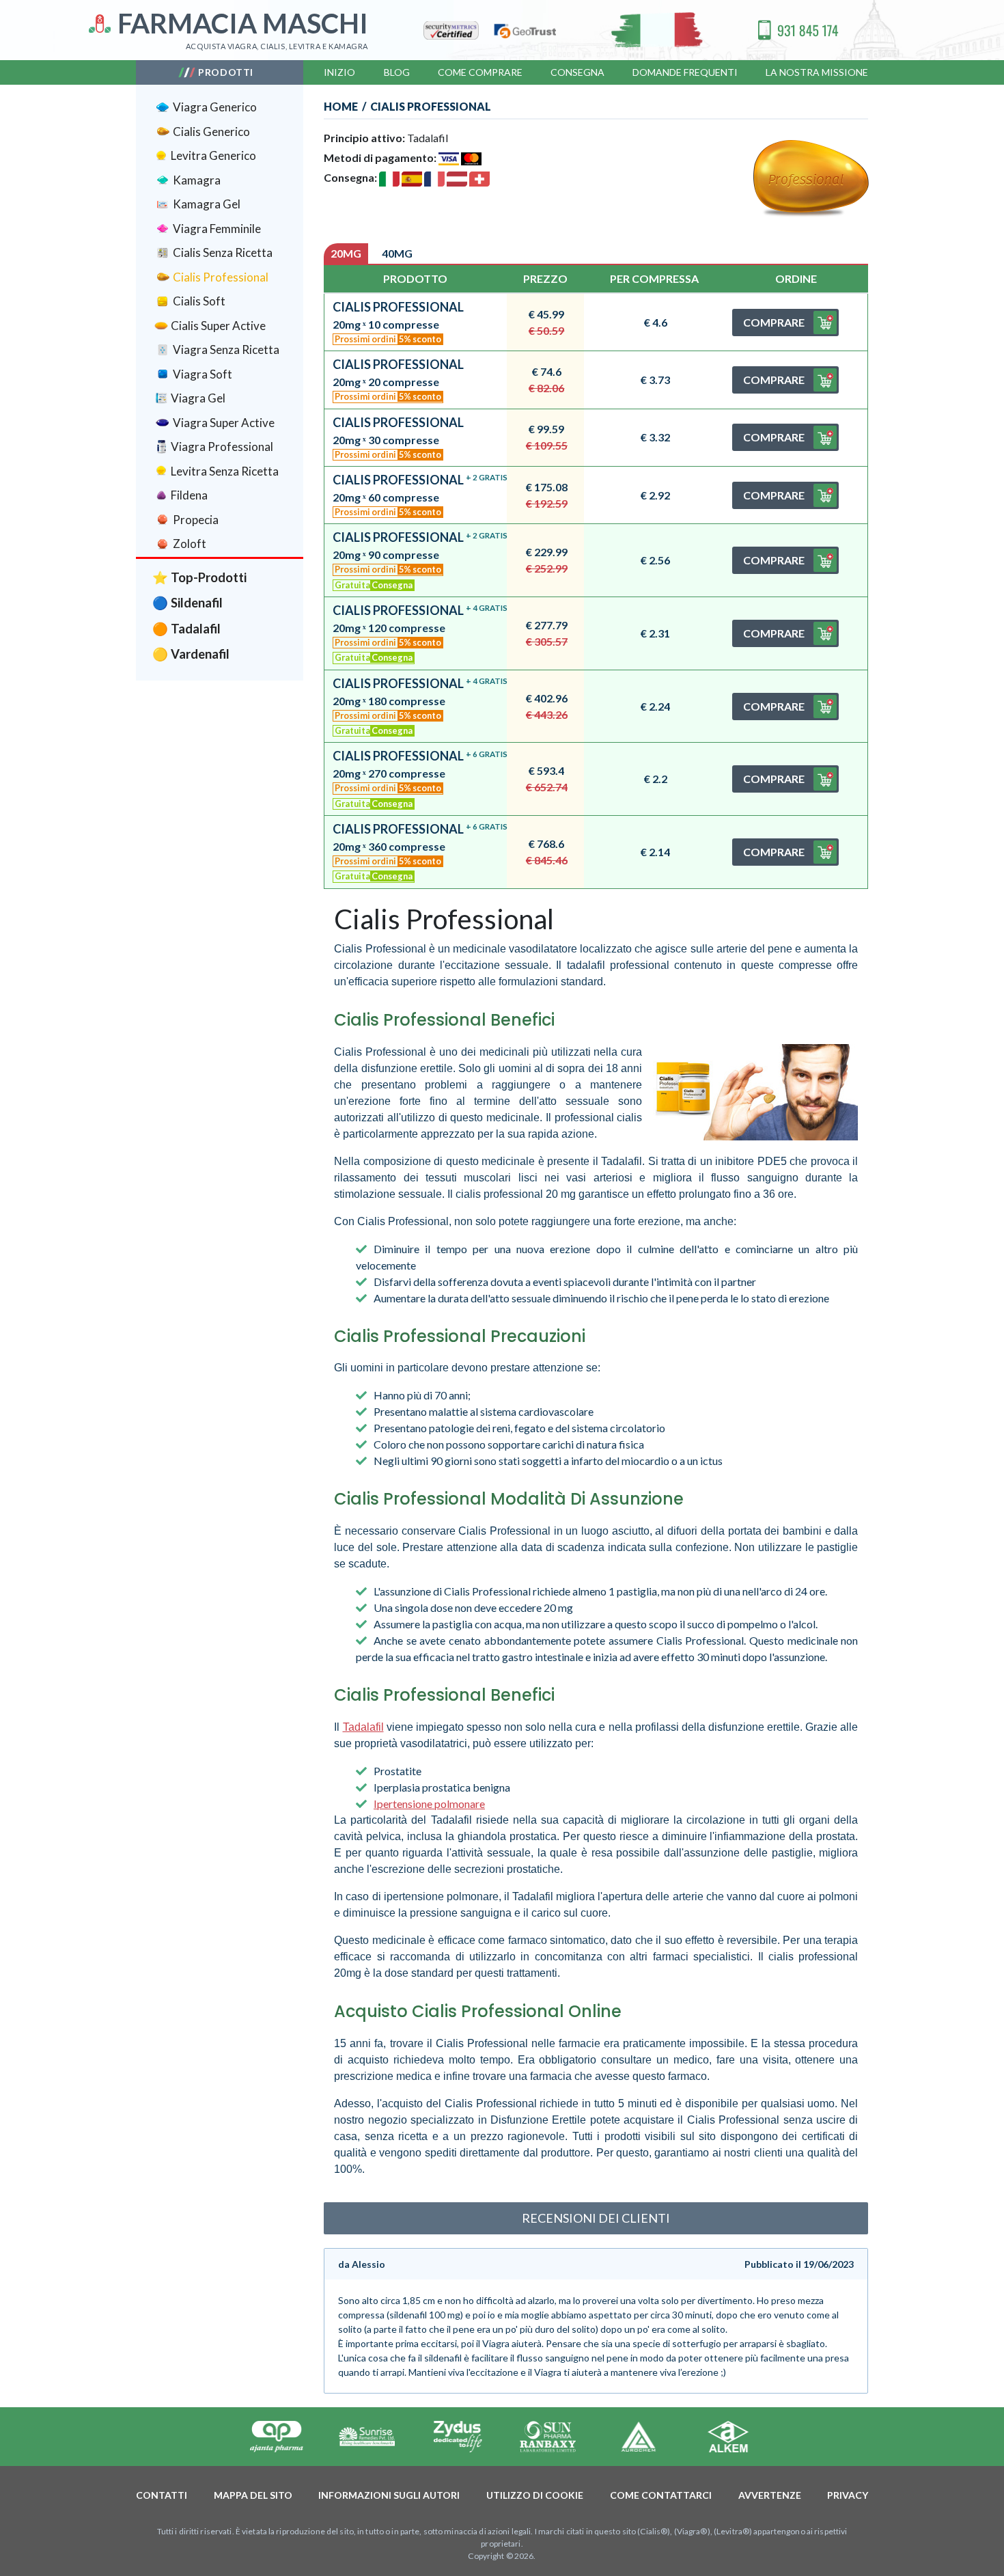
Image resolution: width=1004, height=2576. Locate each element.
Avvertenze (770, 2495)
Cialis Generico (211, 132)
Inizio (339, 72)
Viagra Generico (215, 107)
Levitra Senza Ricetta (225, 471)
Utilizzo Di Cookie (535, 2495)
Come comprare (480, 72)
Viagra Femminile (217, 229)
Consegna (577, 72)
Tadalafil (363, 1727)
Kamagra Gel (207, 204)
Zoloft (190, 544)
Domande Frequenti (685, 72)
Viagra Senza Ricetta (226, 350)
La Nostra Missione (817, 72)
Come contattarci (661, 2495)
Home (341, 106)
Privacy (848, 2495)
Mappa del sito (253, 2495)
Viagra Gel (198, 398)
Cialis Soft (199, 301)
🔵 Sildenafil (187, 603)
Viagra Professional (222, 447)
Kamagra (197, 180)
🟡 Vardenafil (191, 654)
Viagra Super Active (224, 423)
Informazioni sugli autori (389, 2495)
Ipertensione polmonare (429, 1804)
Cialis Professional (221, 277)
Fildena (189, 495)
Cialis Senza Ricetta (223, 252)
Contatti (162, 2495)
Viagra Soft (203, 374)
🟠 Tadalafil (186, 629)
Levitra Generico (213, 155)
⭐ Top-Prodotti (199, 577)
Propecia (196, 520)
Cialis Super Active (218, 326)
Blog (397, 72)
